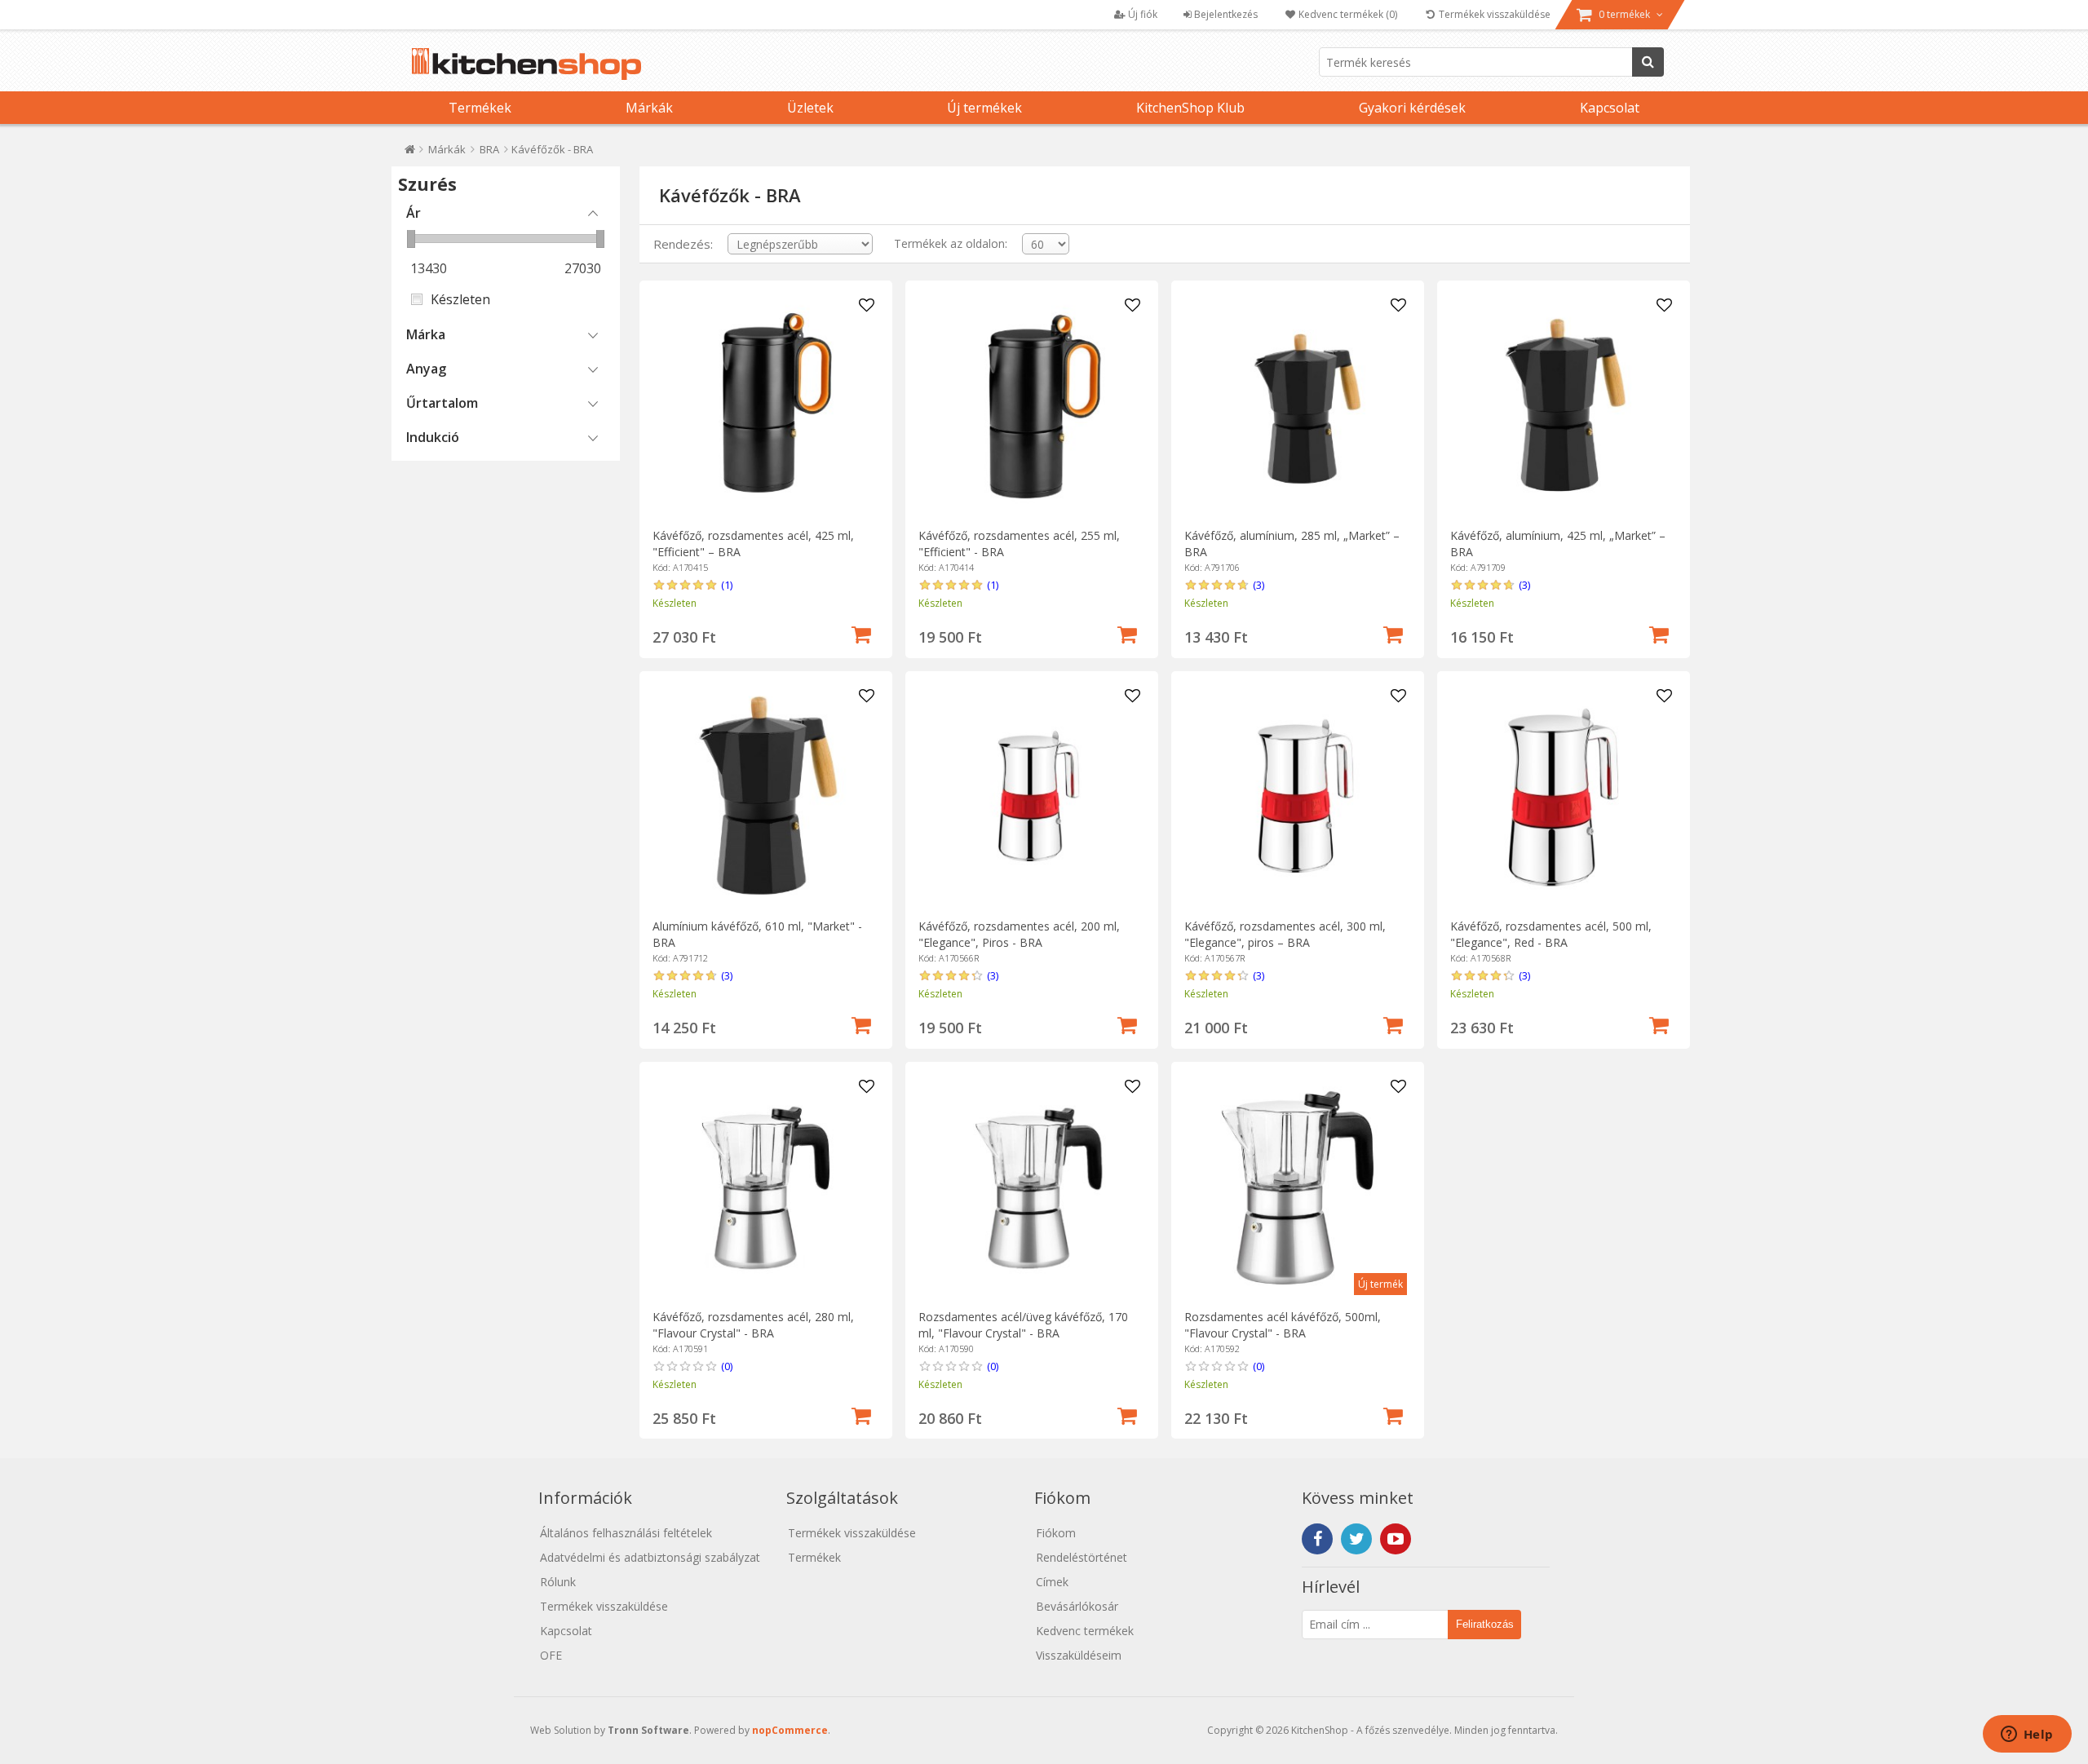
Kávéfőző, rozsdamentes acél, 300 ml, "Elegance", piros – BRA (1285, 934)
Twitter (1356, 1539)
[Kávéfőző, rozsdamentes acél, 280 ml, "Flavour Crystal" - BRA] (765, 1188)
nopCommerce (790, 1730)
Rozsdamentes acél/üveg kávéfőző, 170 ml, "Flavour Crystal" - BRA (1023, 1325)
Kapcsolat (1610, 108)
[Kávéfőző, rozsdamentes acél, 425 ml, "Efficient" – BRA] (765, 407)
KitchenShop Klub (1190, 108)
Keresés (1648, 62)
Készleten (460, 299)
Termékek (480, 108)
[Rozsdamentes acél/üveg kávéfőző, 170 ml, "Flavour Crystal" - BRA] (1031, 1188)
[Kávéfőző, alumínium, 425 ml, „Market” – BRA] (1563, 407)
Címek (1052, 1582)
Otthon (410, 153)
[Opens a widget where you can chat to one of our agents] (2027, 1735)
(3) (1259, 585)
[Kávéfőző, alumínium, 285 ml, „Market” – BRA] (1297, 407)
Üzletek (810, 108)
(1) (727, 585)
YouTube (1396, 1539)
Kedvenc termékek (1085, 1631)
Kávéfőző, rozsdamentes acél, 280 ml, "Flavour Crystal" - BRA (753, 1325)
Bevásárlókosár (1077, 1606)
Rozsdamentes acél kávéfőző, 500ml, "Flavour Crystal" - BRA (1283, 1325)
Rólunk (558, 1582)
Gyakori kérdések (1412, 108)
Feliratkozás (1485, 1624)
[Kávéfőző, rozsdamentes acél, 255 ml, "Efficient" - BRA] (1031, 407)
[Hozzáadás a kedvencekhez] (867, 306)
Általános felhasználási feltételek (626, 1533)
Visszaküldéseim (1079, 1655)
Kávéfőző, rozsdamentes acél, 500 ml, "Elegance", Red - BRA (1551, 934)
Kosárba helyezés (861, 633)
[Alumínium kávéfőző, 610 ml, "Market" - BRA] (765, 797)
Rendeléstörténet (1082, 1557)
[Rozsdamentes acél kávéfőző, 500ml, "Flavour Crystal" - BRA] (1297, 1188)
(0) (727, 1366)
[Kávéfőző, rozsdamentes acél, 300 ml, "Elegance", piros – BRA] (1297, 797)
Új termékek (984, 108)
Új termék (1380, 1284)
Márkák (649, 108)
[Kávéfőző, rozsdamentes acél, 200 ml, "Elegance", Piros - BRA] (1031, 797)
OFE (551, 1655)
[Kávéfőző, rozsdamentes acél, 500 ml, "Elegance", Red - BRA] (1563, 797)
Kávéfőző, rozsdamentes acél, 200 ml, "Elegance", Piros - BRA (1019, 934)
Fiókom (1056, 1533)
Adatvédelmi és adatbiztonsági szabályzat (650, 1557)
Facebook (1317, 1539)
